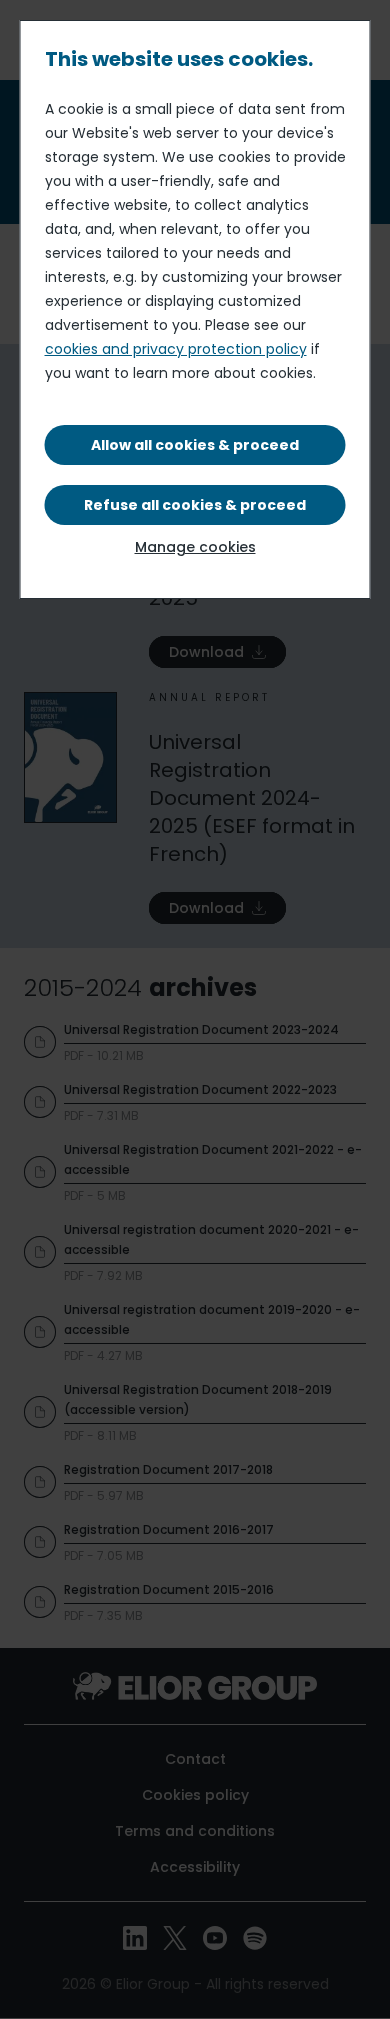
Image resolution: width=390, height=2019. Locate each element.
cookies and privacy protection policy (176, 349)
